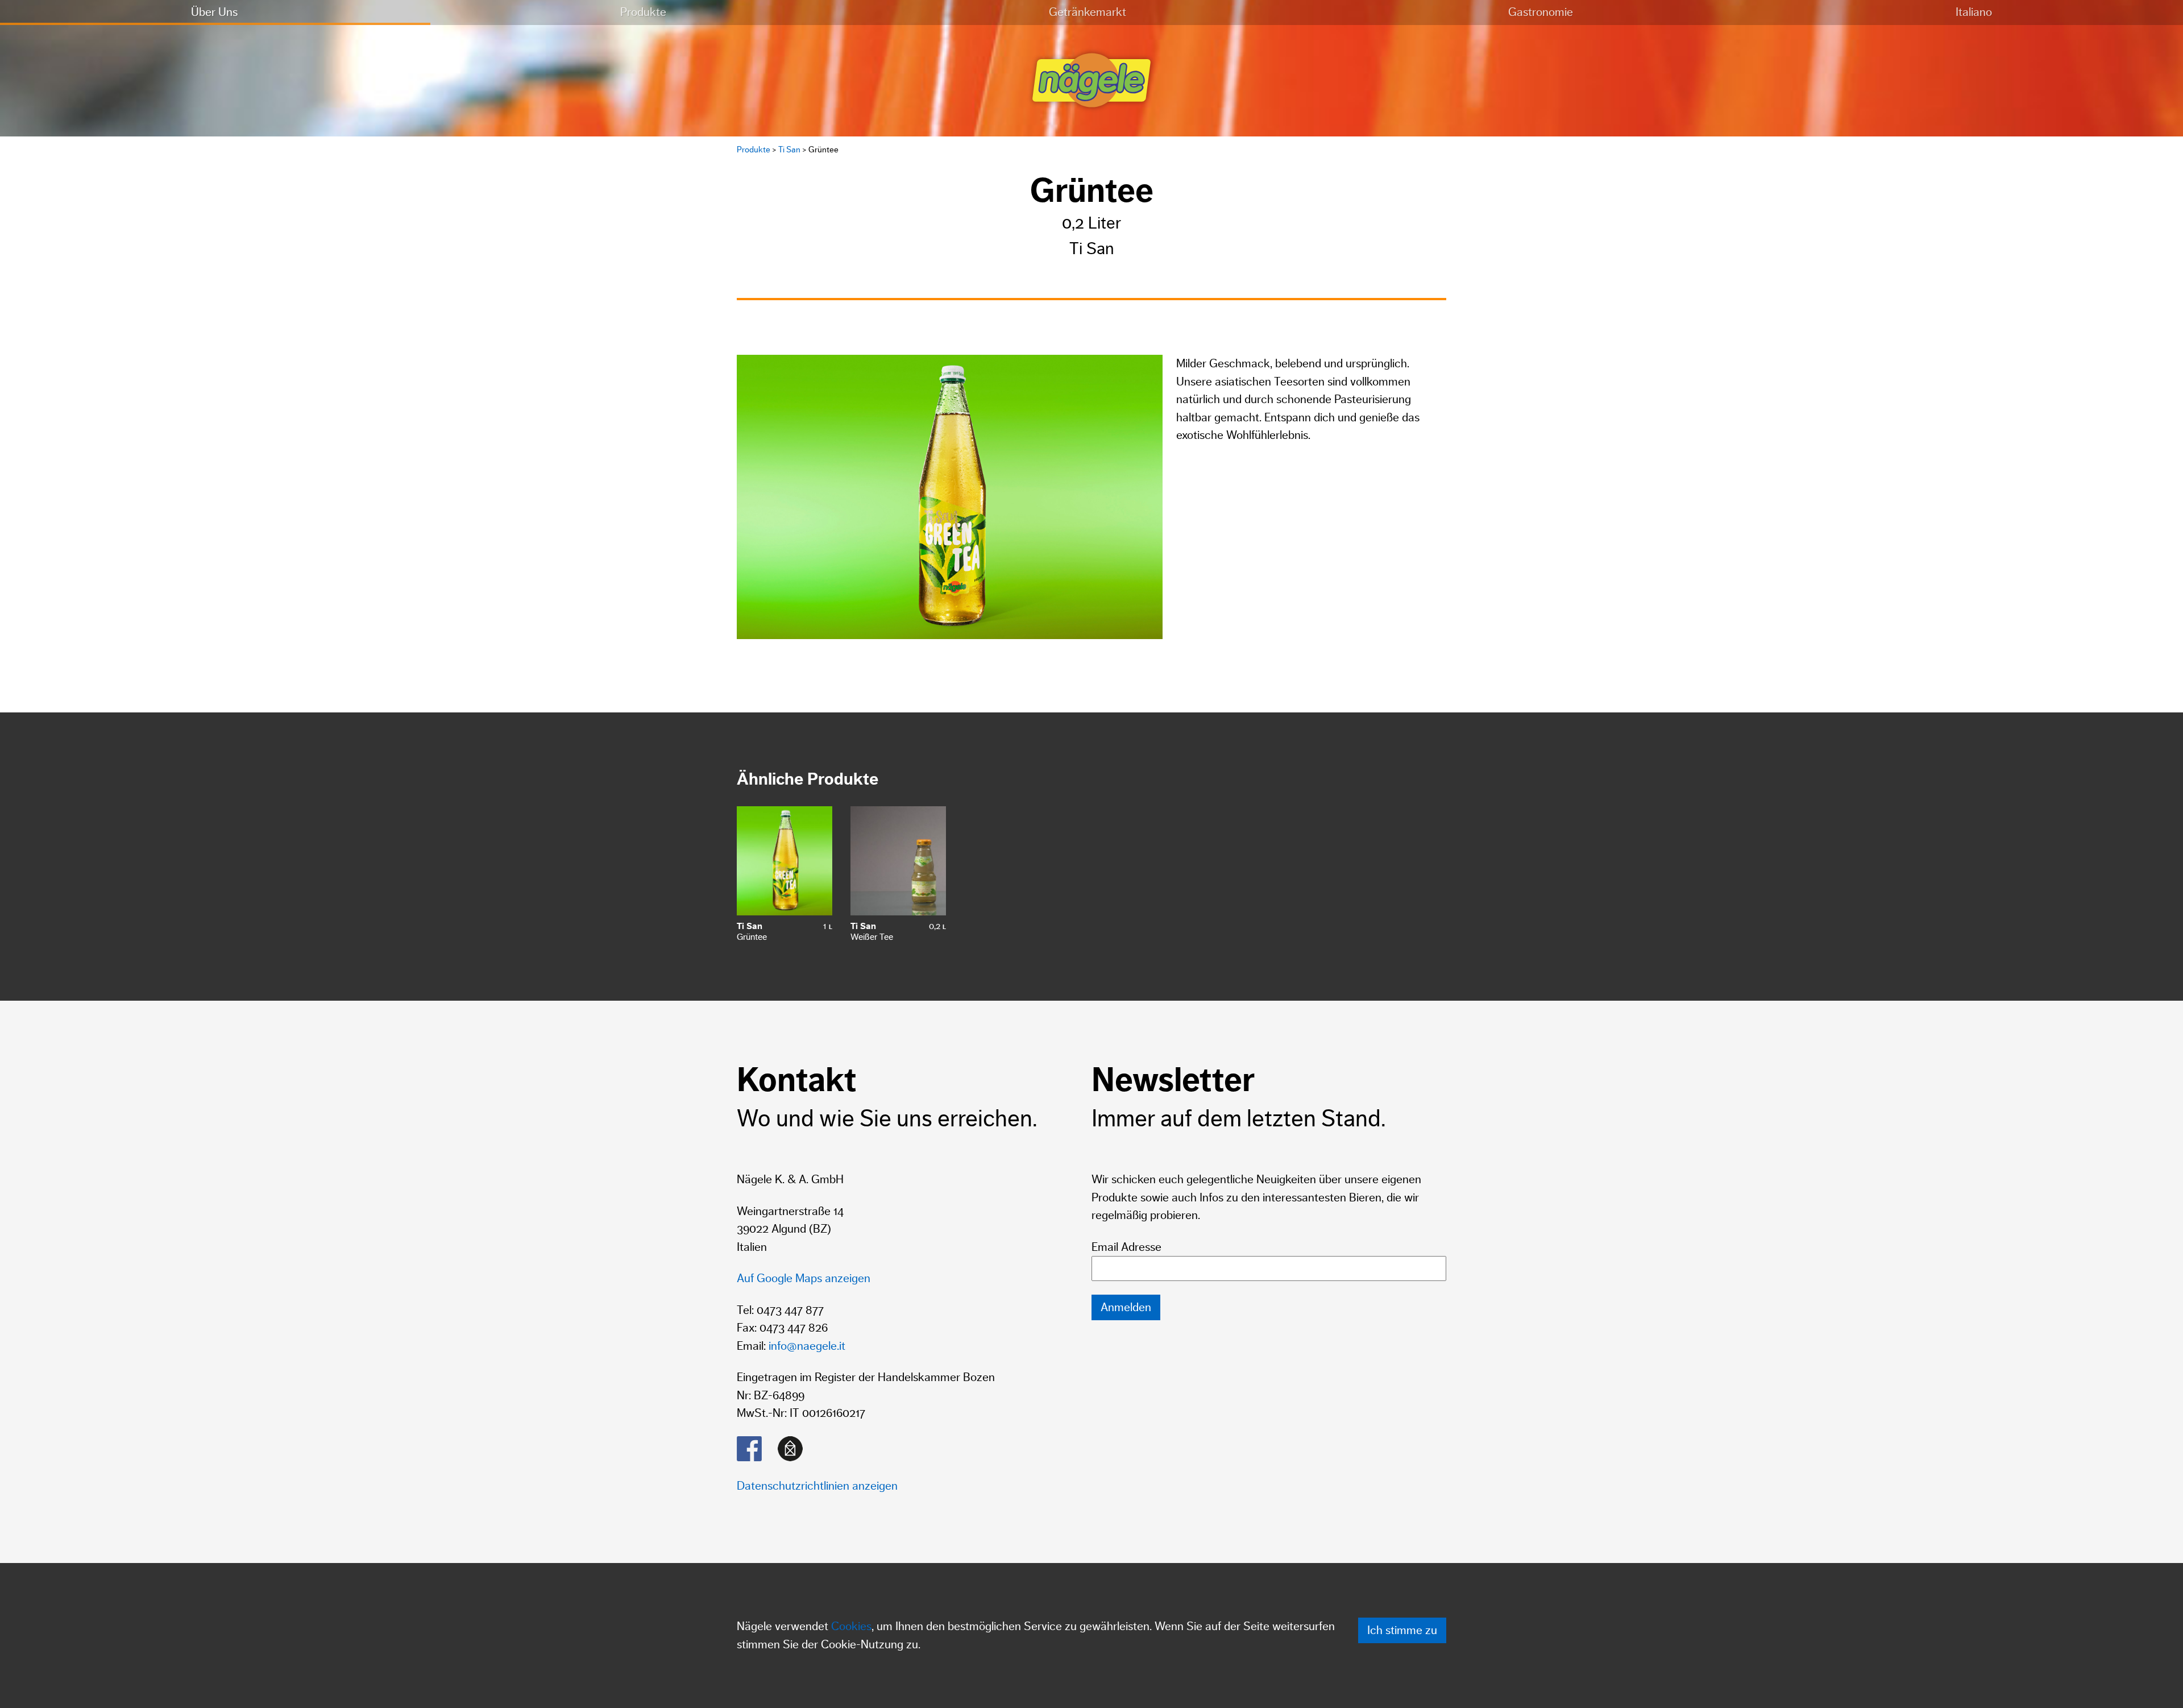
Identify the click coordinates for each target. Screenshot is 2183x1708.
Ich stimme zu (1402, 1630)
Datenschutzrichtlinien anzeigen (817, 1486)
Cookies (851, 1626)
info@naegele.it (807, 1346)
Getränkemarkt (1088, 12)
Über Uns (214, 12)
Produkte (643, 12)
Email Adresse (1126, 1247)
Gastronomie (1541, 12)
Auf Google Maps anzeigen (804, 1278)
